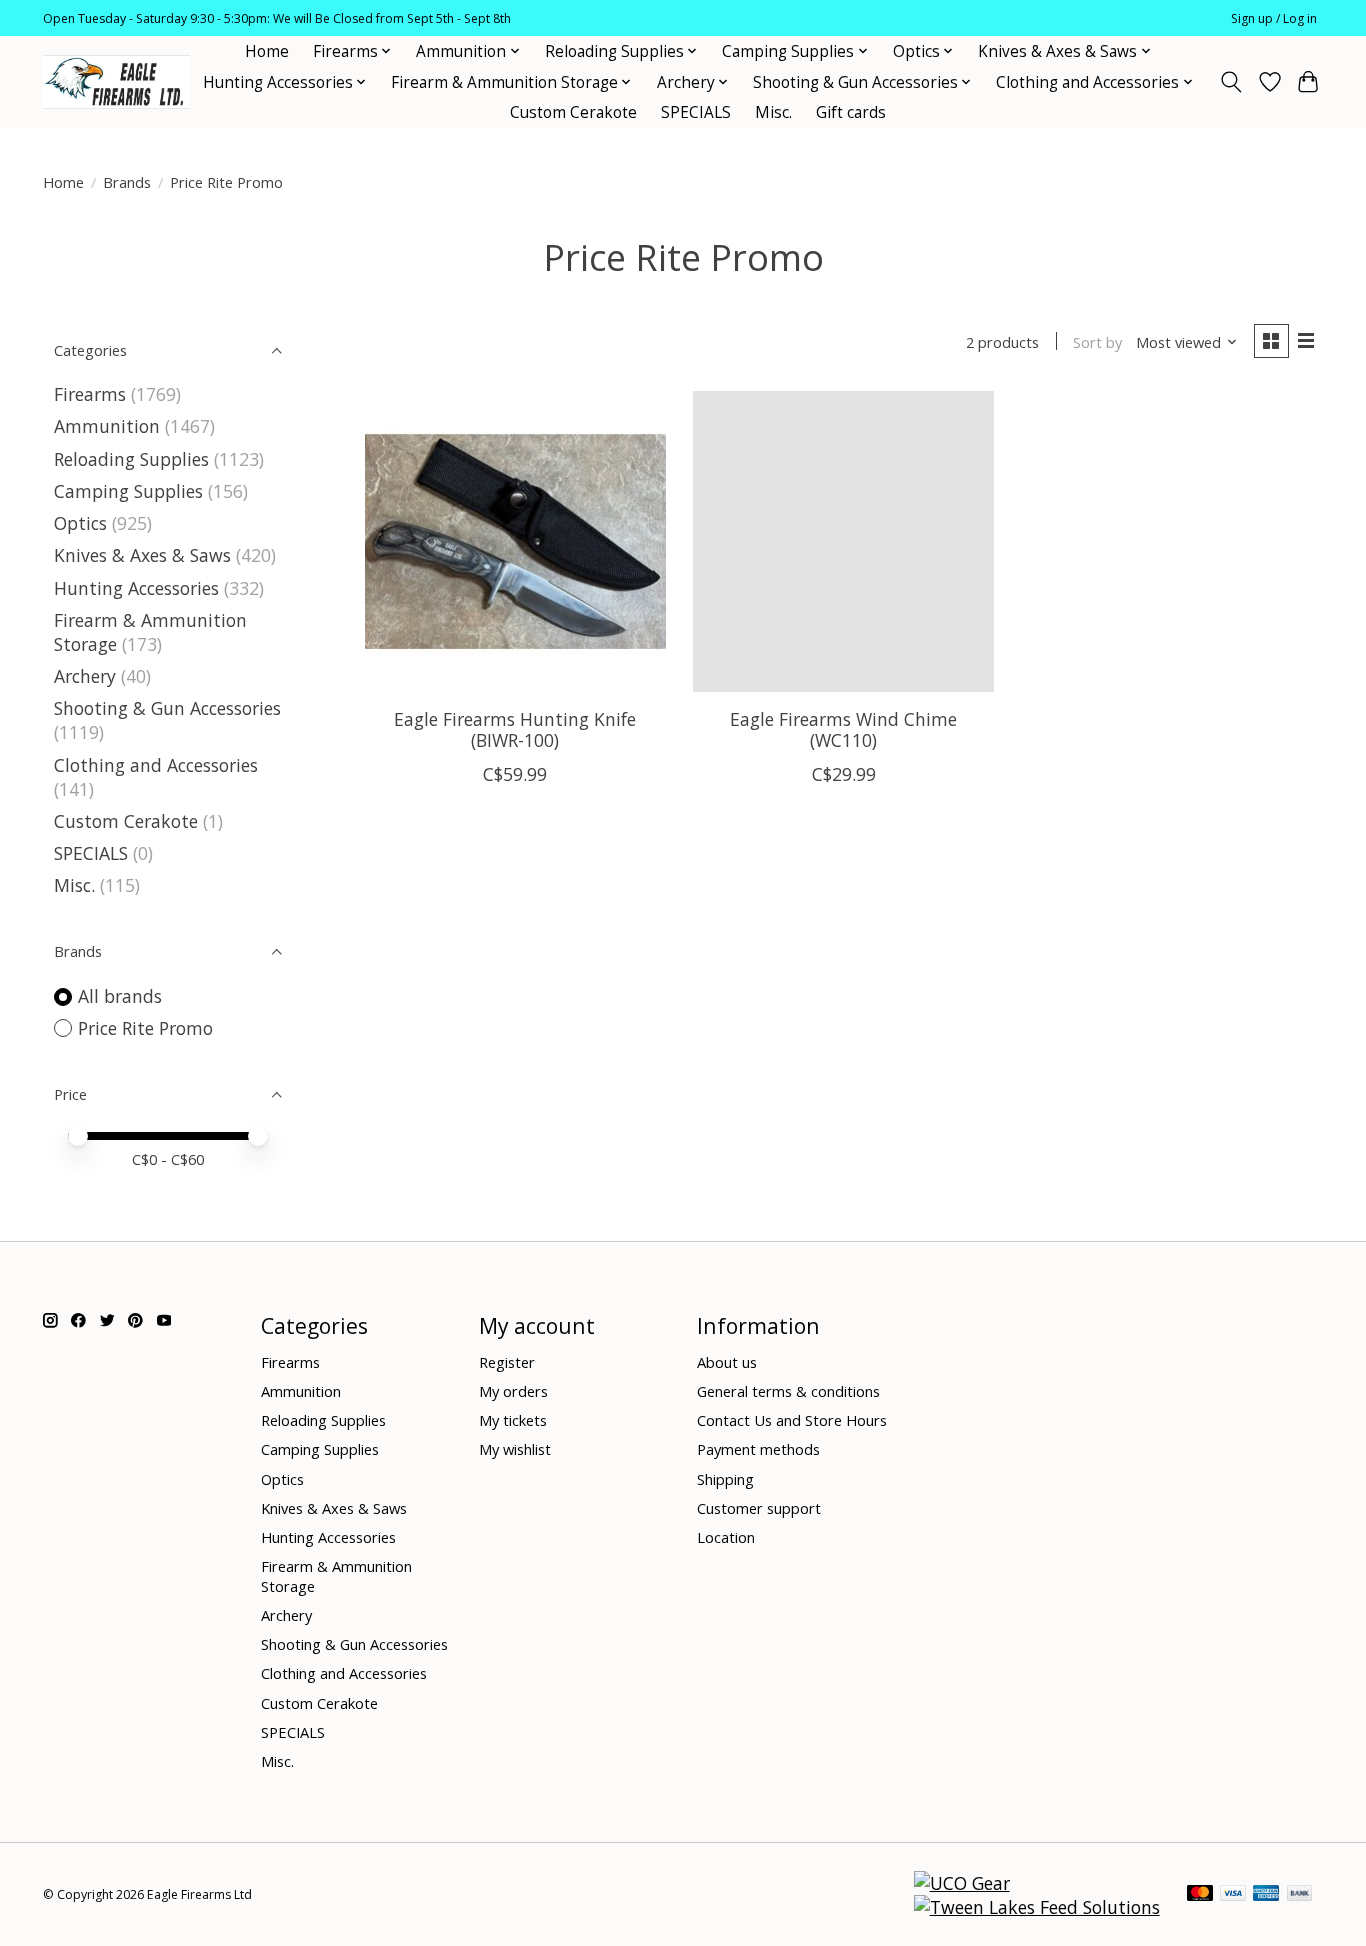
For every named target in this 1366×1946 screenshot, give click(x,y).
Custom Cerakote (573, 112)
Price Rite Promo (145, 1028)
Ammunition (107, 426)
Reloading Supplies (131, 459)
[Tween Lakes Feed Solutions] (1037, 1907)
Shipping (725, 1479)
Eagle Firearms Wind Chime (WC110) (843, 729)
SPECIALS (696, 112)
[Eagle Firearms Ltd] (116, 82)
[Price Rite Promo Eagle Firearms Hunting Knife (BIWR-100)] (515, 541)
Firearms (90, 394)
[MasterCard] (1200, 1895)
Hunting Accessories (136, 588)
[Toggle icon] (1231, 82)
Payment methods (758, 1449)
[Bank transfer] (1300, 1895)
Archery (85, 676)
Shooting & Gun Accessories (167, 708)
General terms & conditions (788, 1391)
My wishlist (515, 1449)
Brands (127, 182)
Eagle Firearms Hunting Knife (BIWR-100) (515, 729)
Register (507, 1362)
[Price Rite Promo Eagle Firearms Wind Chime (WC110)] (843, 541)
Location (726, 1537)
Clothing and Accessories (156, 765)
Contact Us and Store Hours (792, 1420)
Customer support (759, 1508)
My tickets (513, 1420)
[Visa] (1233, 1895)
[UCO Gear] (962, 1883)
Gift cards (851, 112)
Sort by (1097, 342)
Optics (80, 523)
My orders (513, 1391)
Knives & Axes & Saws (142, 555)
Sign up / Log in (1274, 18)
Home (267, 51)
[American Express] (1266, 1895)
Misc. (773, 112)
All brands (120, 996)
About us (727, 1362)
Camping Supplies (128, 491)
